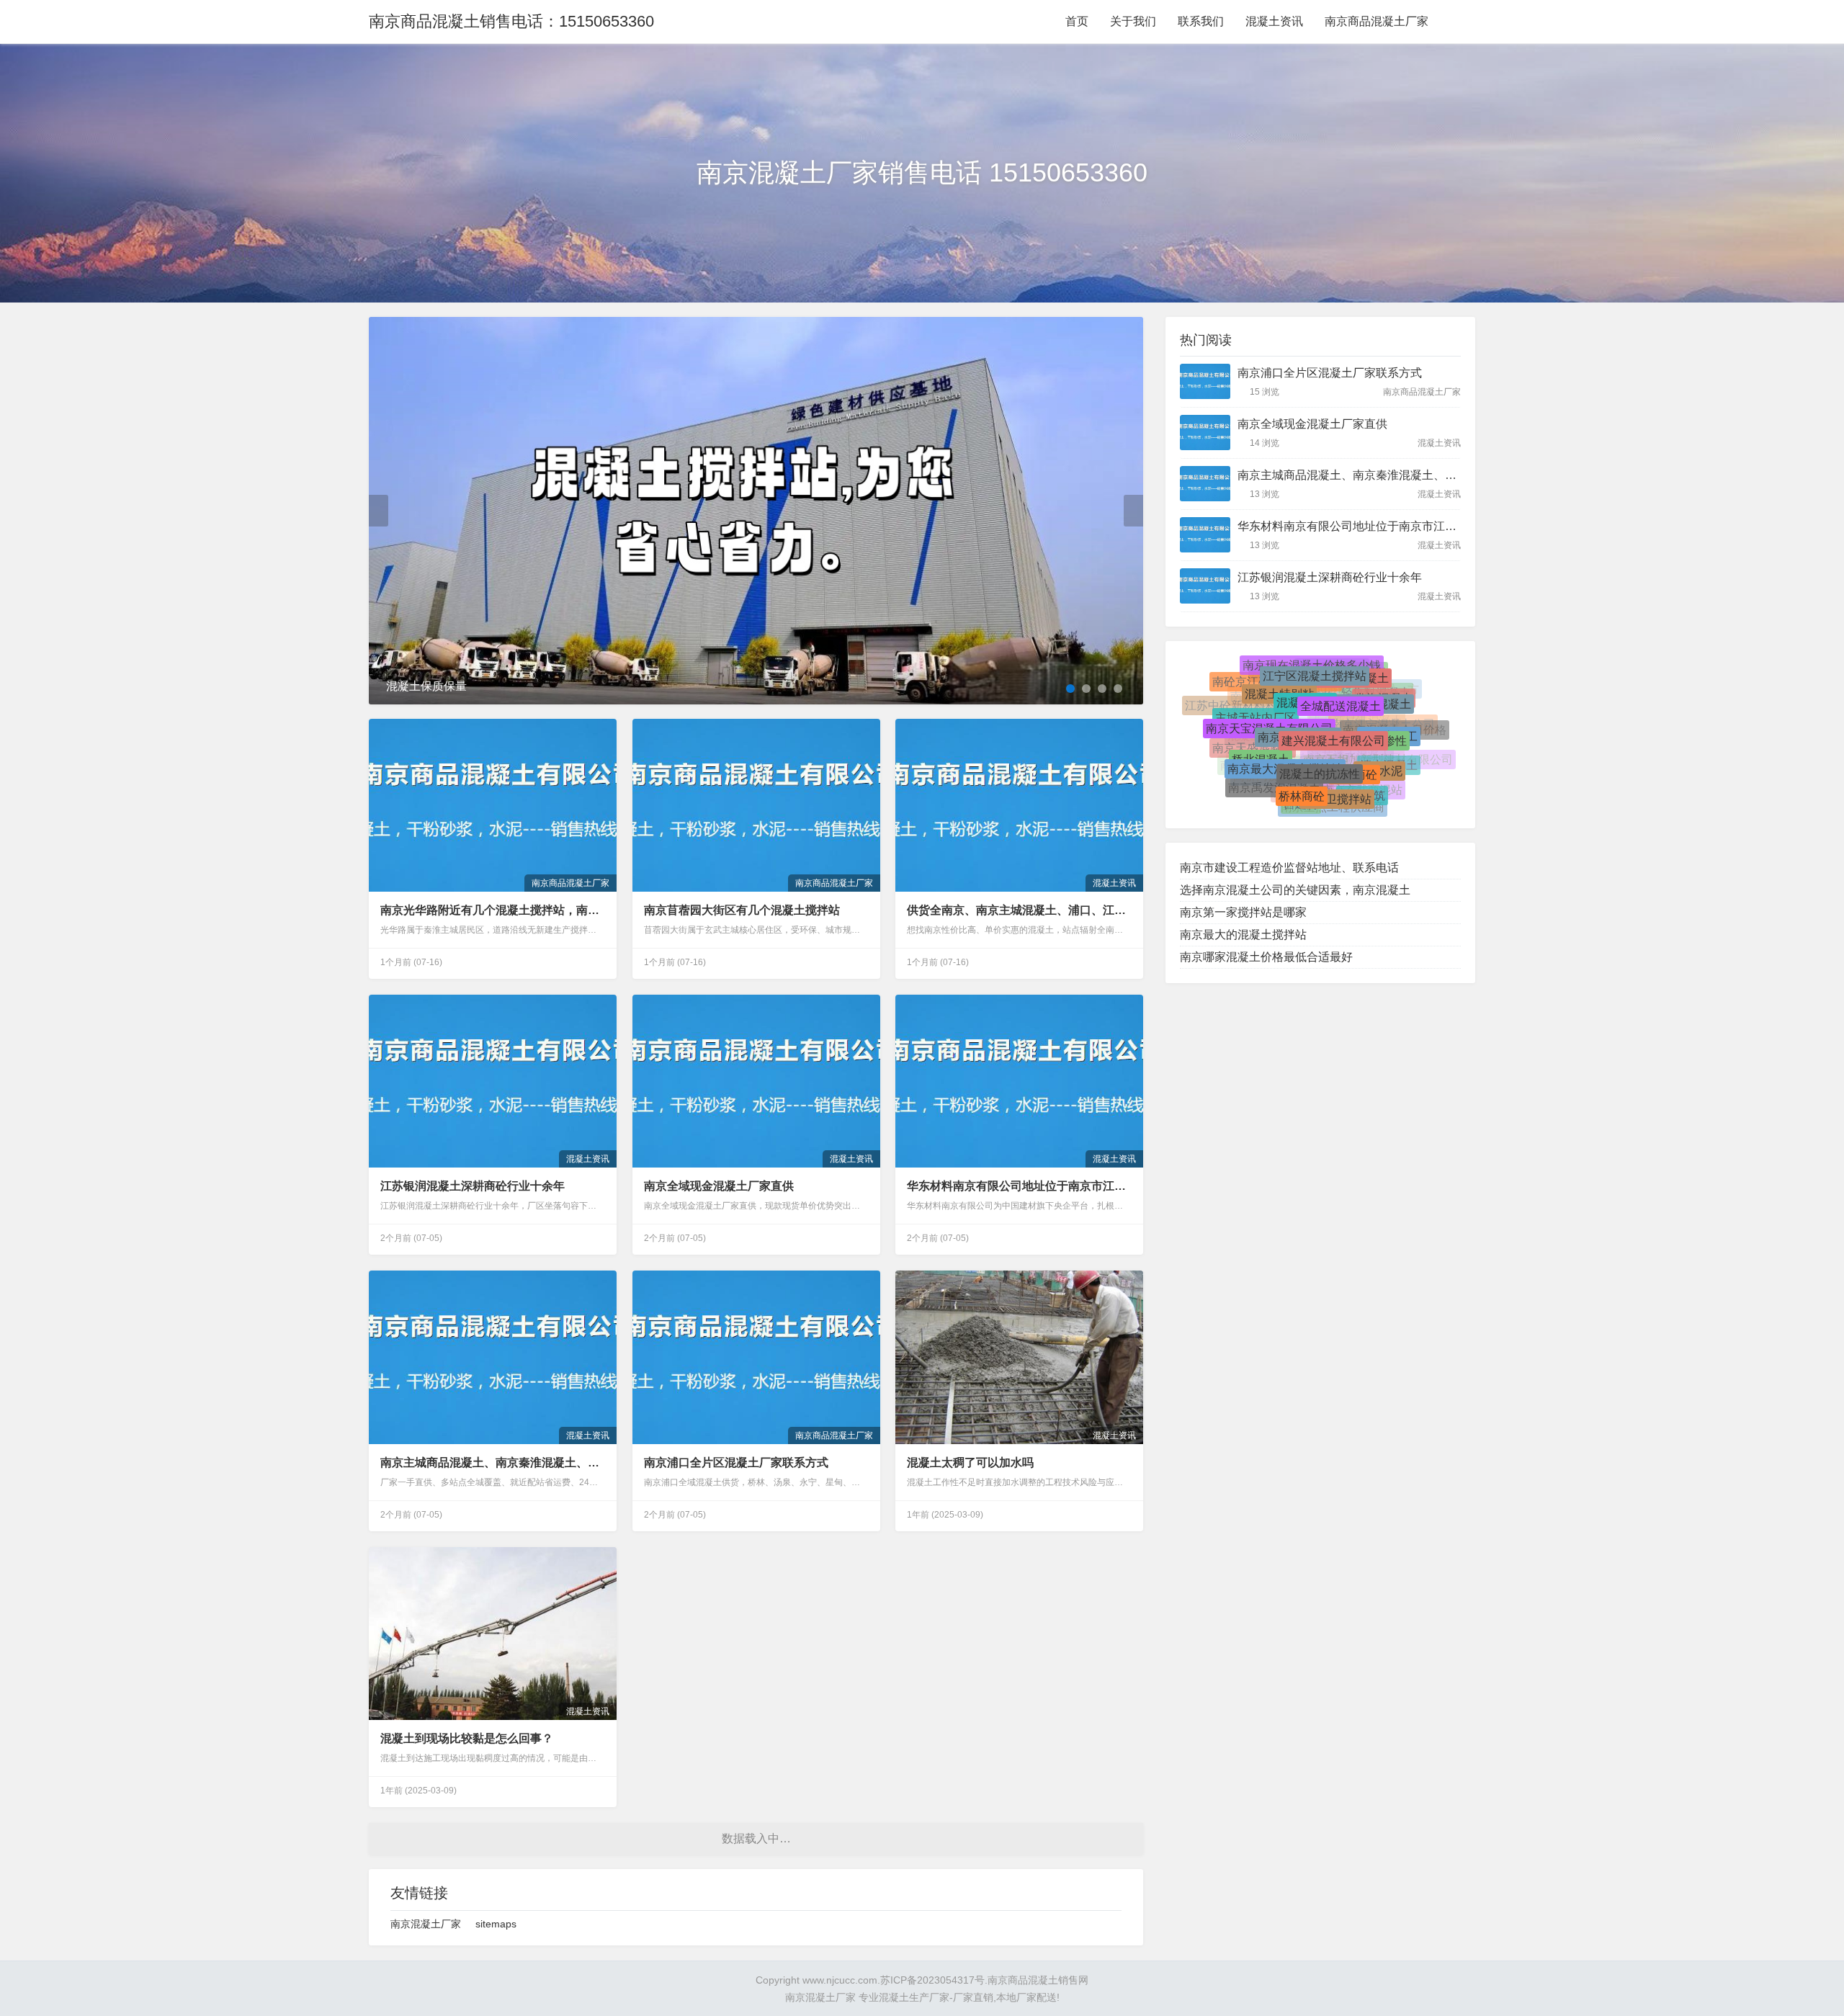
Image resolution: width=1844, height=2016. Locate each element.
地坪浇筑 (1362, 775)
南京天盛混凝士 (1253, 749)
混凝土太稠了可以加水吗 (970, 1462)
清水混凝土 (1389, 762)
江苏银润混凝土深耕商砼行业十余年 (473, 1186)
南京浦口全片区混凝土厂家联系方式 (736, 1462)
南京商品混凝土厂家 (1377, 21)
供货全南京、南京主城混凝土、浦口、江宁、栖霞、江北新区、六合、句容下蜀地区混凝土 (1019, 910)
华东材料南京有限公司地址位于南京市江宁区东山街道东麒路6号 (1019, 1186)
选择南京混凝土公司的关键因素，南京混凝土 (1295, 890)
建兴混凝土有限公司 (1333, 693)
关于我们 (1133, 21)
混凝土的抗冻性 (1320, 723)
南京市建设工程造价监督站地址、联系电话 (1289, 868)
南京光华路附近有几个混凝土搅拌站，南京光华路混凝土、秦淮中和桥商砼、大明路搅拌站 (493, 910)
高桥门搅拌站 (1268, 781)
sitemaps (496, 1924)
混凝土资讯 (1274, 21)
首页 (1077, 21)
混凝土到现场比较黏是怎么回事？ (467, 1738)
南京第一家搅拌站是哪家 (1243, 912)
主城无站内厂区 (1256, 711)
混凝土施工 (1389, 716)
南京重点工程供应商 (1333, 794)
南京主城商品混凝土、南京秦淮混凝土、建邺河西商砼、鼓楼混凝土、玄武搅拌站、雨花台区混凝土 (493, 1462)
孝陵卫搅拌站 (1337, 762)
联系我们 (1201, 21)
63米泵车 (1335, 807)
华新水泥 (1379, 744)
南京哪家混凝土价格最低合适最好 (1266, 957)
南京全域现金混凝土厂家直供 (719, 1186)
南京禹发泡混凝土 (1274, 767)
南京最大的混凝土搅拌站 (1243, 935)
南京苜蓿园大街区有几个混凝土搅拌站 (742, 910)
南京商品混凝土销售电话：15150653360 (511, 21)
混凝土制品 (1302, 804)
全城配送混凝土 (1341, 672)
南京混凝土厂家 (426, 1924)
